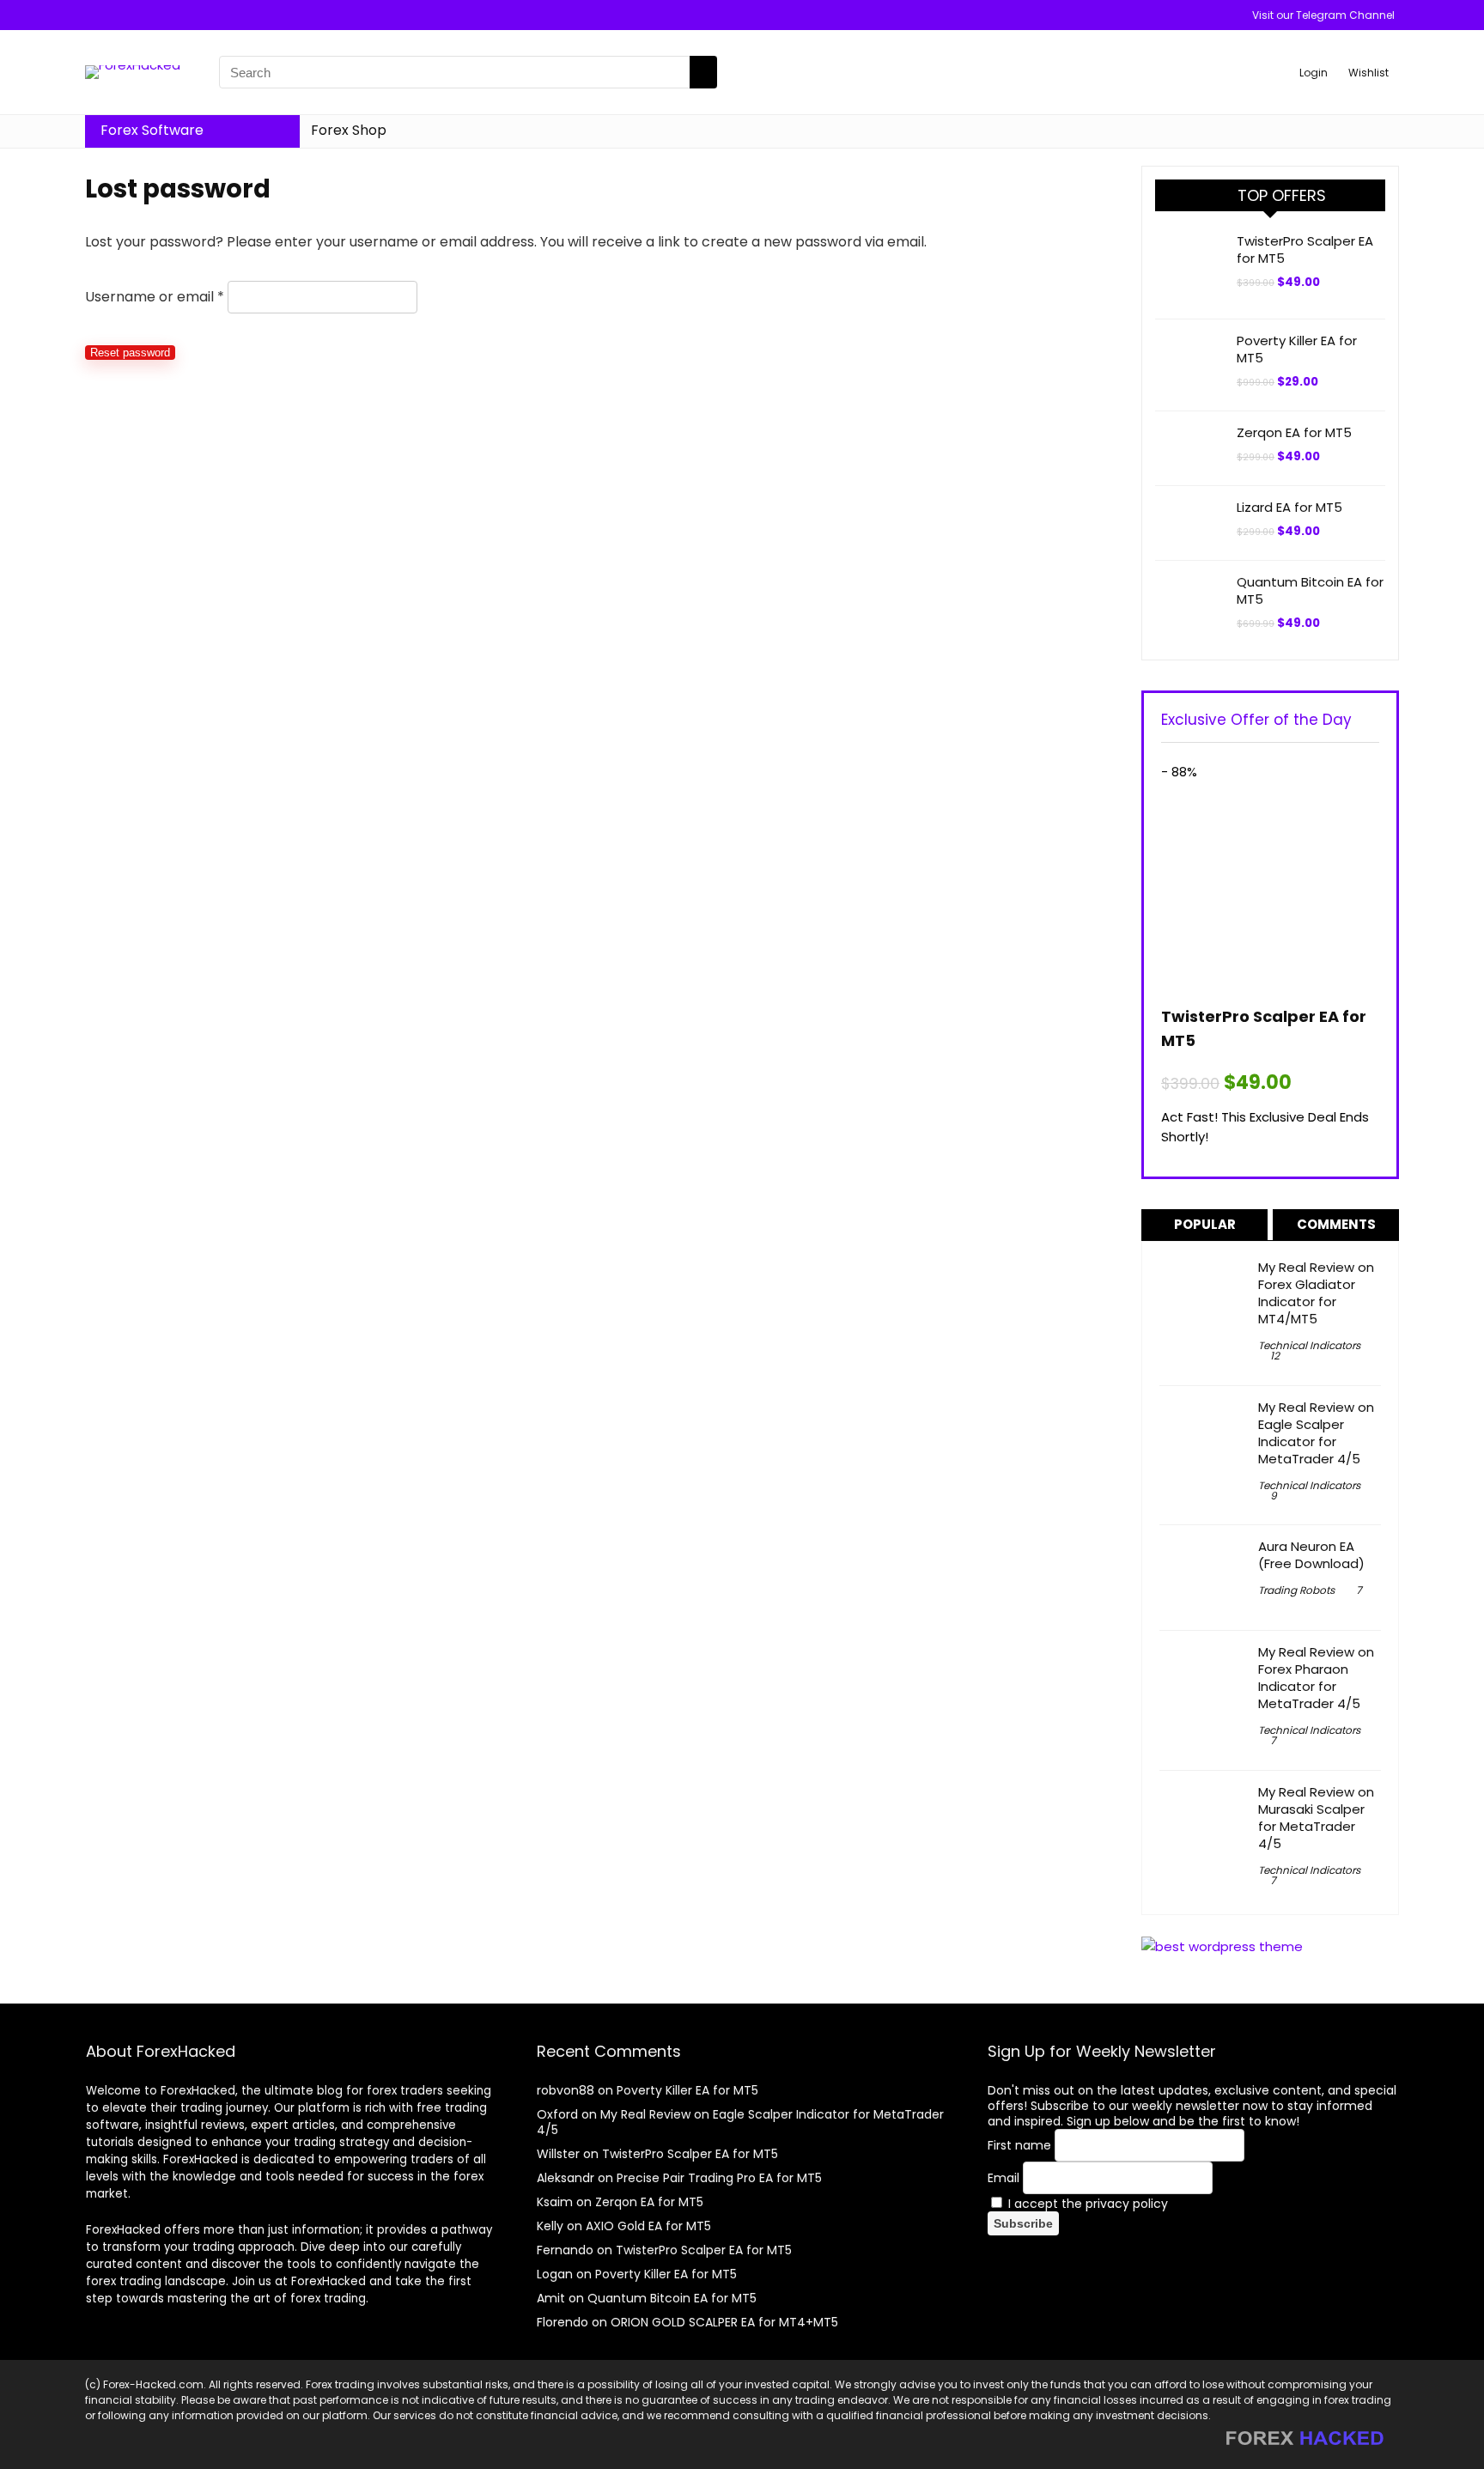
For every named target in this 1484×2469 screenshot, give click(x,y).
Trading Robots (1296, 1590)
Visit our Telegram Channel (1323, 15)
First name (1019, 2145)
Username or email (155, 297)
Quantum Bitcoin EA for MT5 (1310, 590)
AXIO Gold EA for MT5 (648, 2226)
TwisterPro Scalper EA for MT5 (1305, 249)
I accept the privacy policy (1086, 2204)
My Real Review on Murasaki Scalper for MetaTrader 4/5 (1316, 1818)
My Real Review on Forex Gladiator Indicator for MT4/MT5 (1316, 1293)
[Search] (703, 72)
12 (1275, 1356)
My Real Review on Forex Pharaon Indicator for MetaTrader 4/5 (1316, 1678)
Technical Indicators (1309, 1345)
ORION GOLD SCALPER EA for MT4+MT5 (724, 2322)
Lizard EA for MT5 (1289, 507)
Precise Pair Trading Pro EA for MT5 (719, 2178)
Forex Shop (349, 130)
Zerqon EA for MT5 (1294, 432)
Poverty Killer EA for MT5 (1297, 349)
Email (1004, 2178)
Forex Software (152, 130)
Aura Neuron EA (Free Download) (1311, 1555)
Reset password (130, 353)
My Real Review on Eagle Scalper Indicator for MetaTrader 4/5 (1316, 1433)
